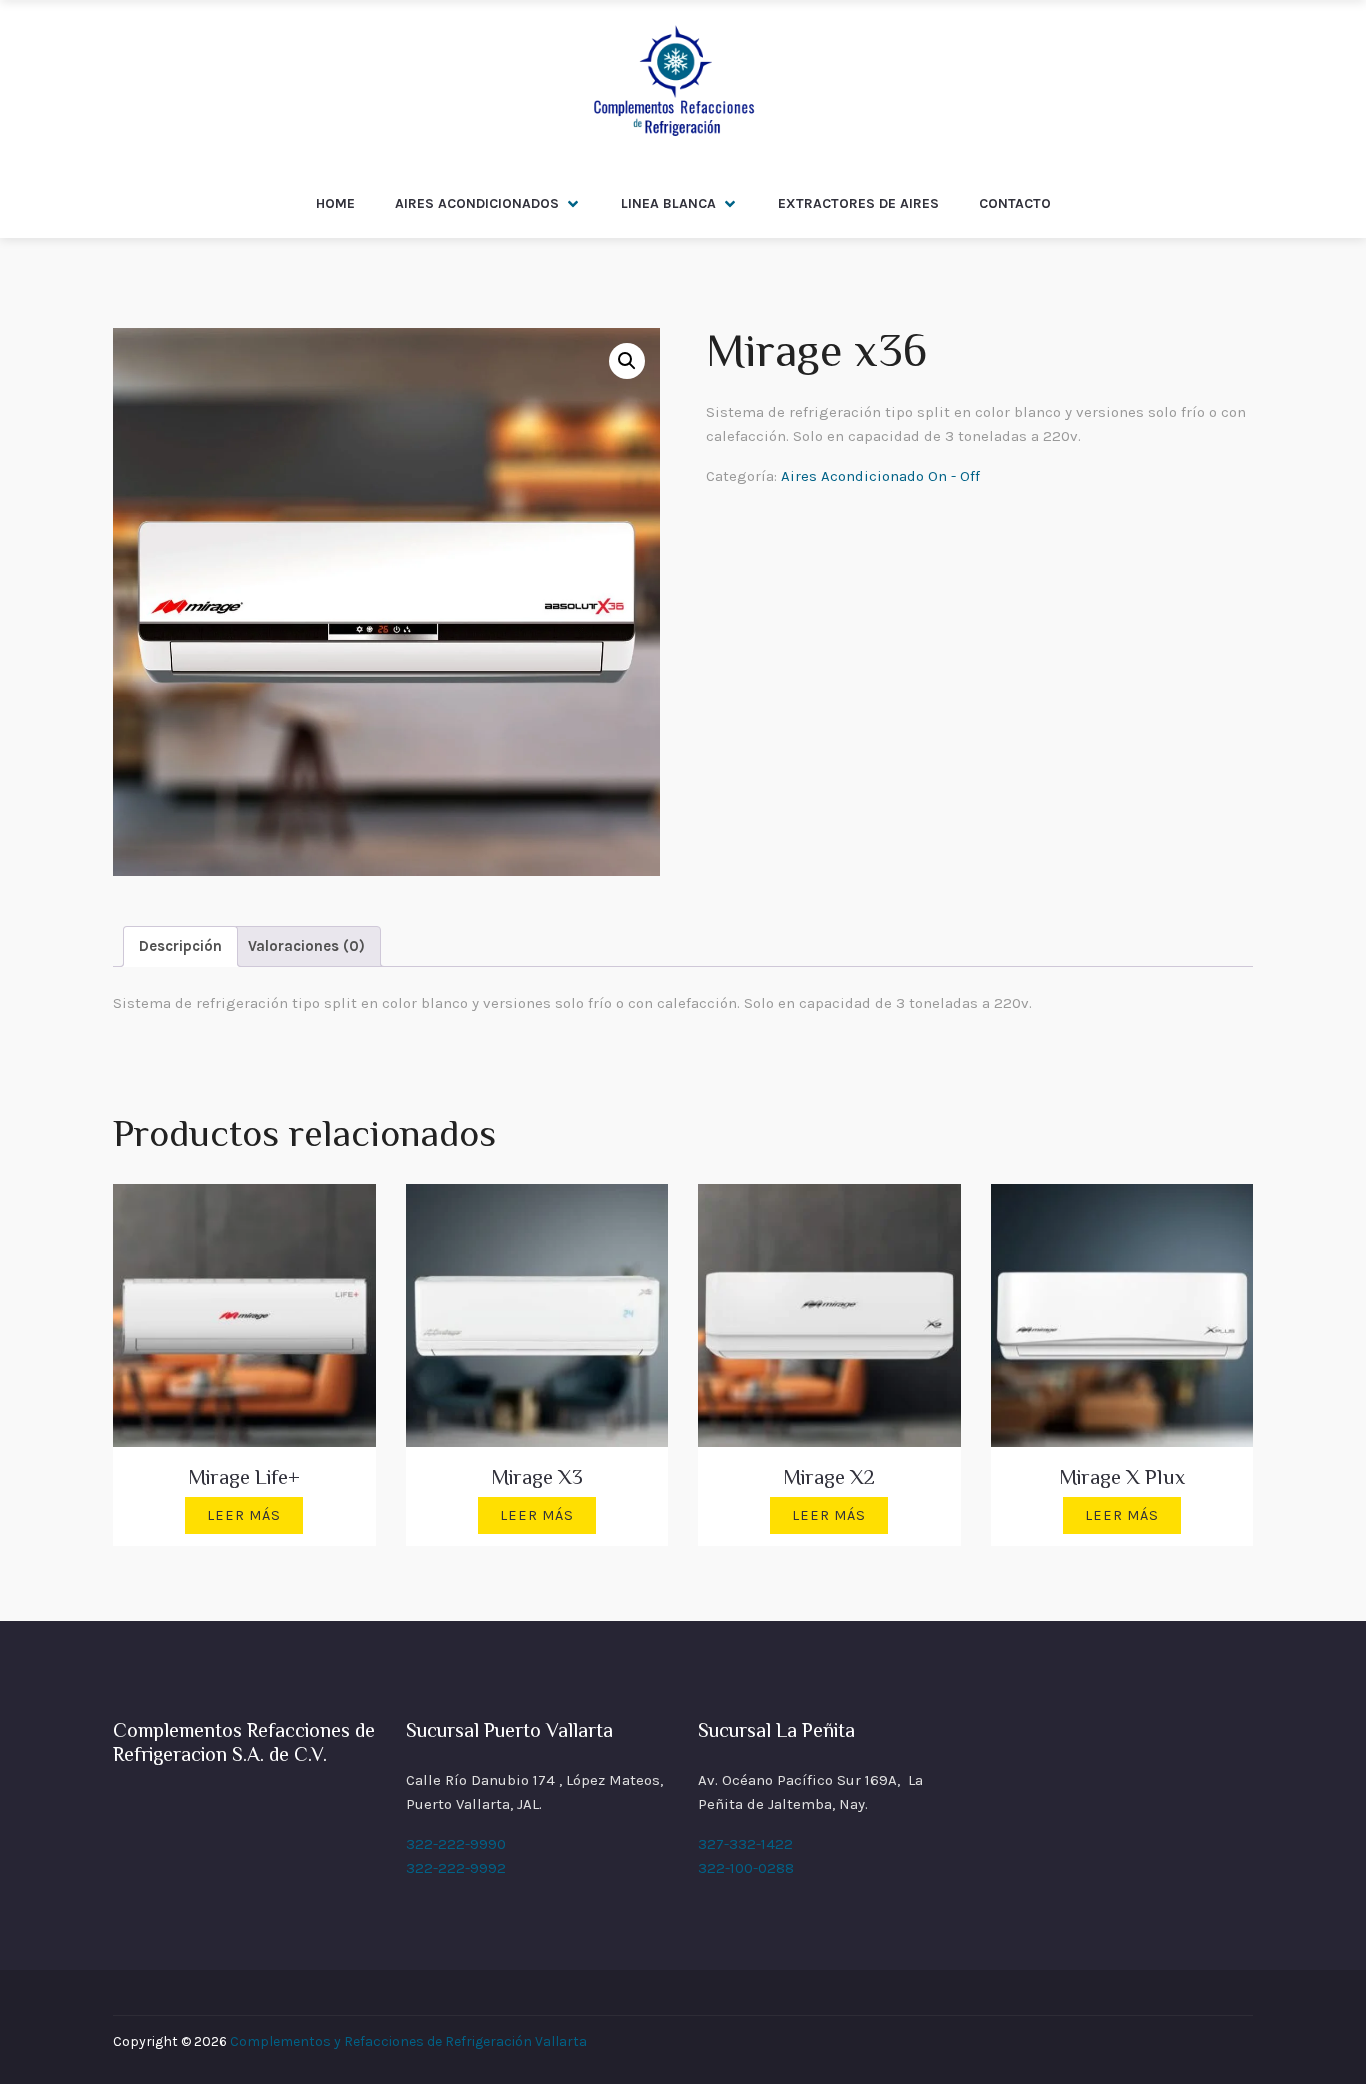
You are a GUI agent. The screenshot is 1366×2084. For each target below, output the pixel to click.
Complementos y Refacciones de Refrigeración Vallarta (408, 2041)
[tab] (180, 946)
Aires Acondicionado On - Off (880, 476)
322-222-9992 (456, 1868)
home (335, 203)
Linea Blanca (668, 203)
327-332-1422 (745, 1844)
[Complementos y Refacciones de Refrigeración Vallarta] (672, 85)
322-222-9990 (456, 1844)
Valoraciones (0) (306, 946)
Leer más (244, 1515)
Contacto (1015, 203)
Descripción (180, 946)
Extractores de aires (858, 203)
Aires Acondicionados (477, 203)
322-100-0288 (746, 1868)
